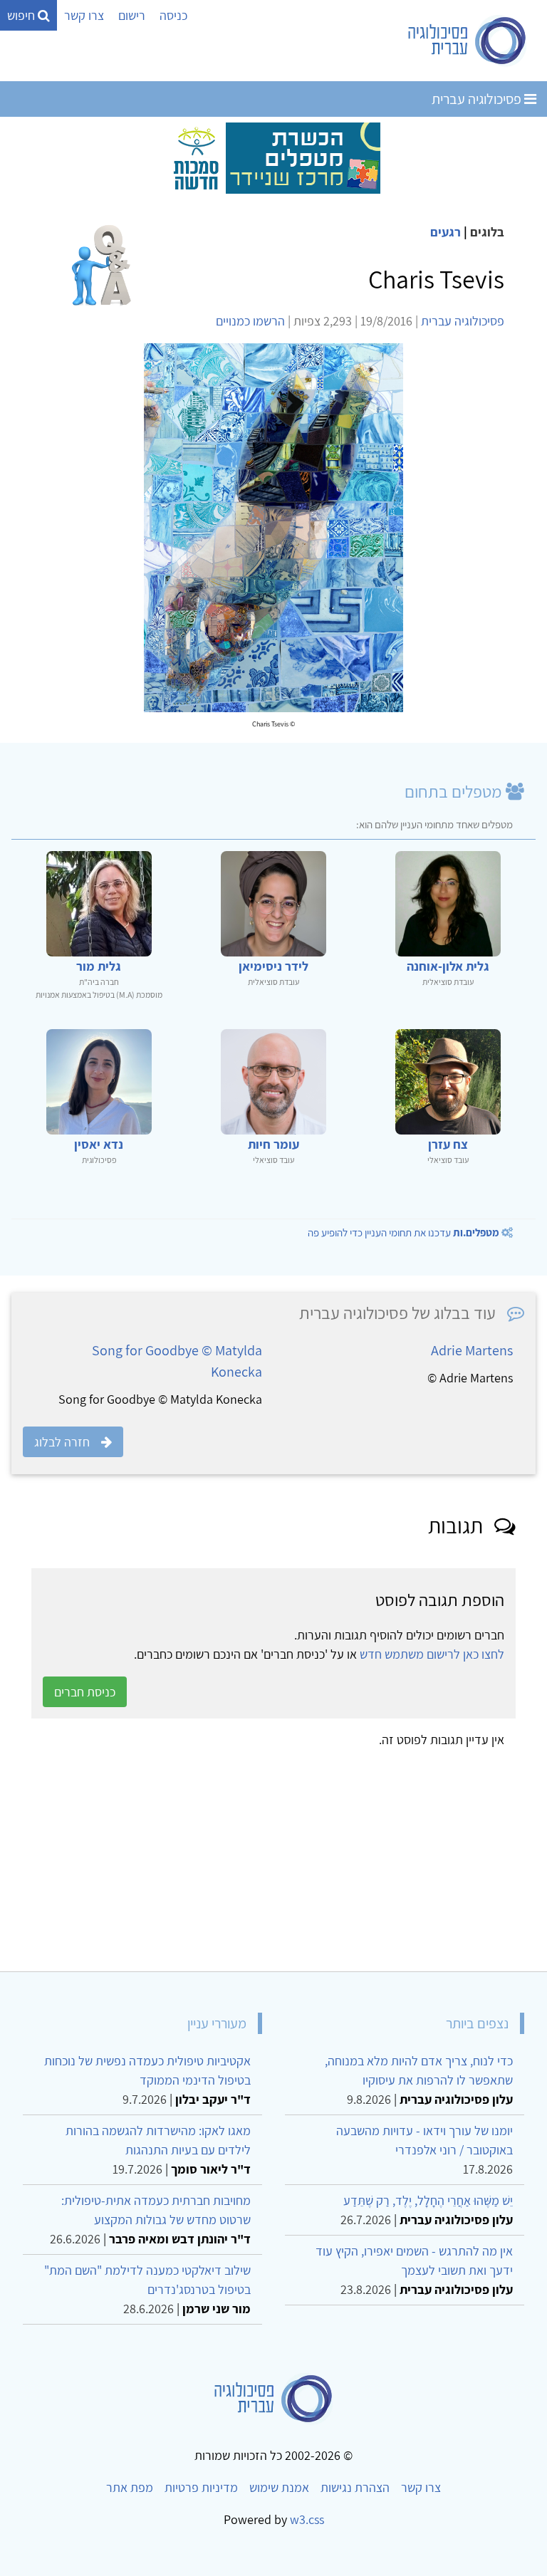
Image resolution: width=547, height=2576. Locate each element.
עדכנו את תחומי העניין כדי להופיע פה (403, 1232)
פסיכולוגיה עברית (478, 99)
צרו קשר (84, 15)
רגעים (446, 232)
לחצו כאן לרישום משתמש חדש (432, 1654)
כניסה (173, 15)
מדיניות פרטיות (201, 2487)
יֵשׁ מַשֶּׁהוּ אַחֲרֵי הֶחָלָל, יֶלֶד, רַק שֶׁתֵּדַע (428, 2200)
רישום (132, 15)
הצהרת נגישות (355, 2487)
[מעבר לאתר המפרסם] (273, 157)
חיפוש (22, 15)
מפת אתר (130, 2487)
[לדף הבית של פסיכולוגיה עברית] (468, 41)
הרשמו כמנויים (250, 321)
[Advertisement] (273, 1855)
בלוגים (487, 232)
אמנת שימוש (279, 2487)
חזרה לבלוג (62, 1442)
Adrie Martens (472, 1350)
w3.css (307, 2519)
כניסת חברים (85, 1692)
